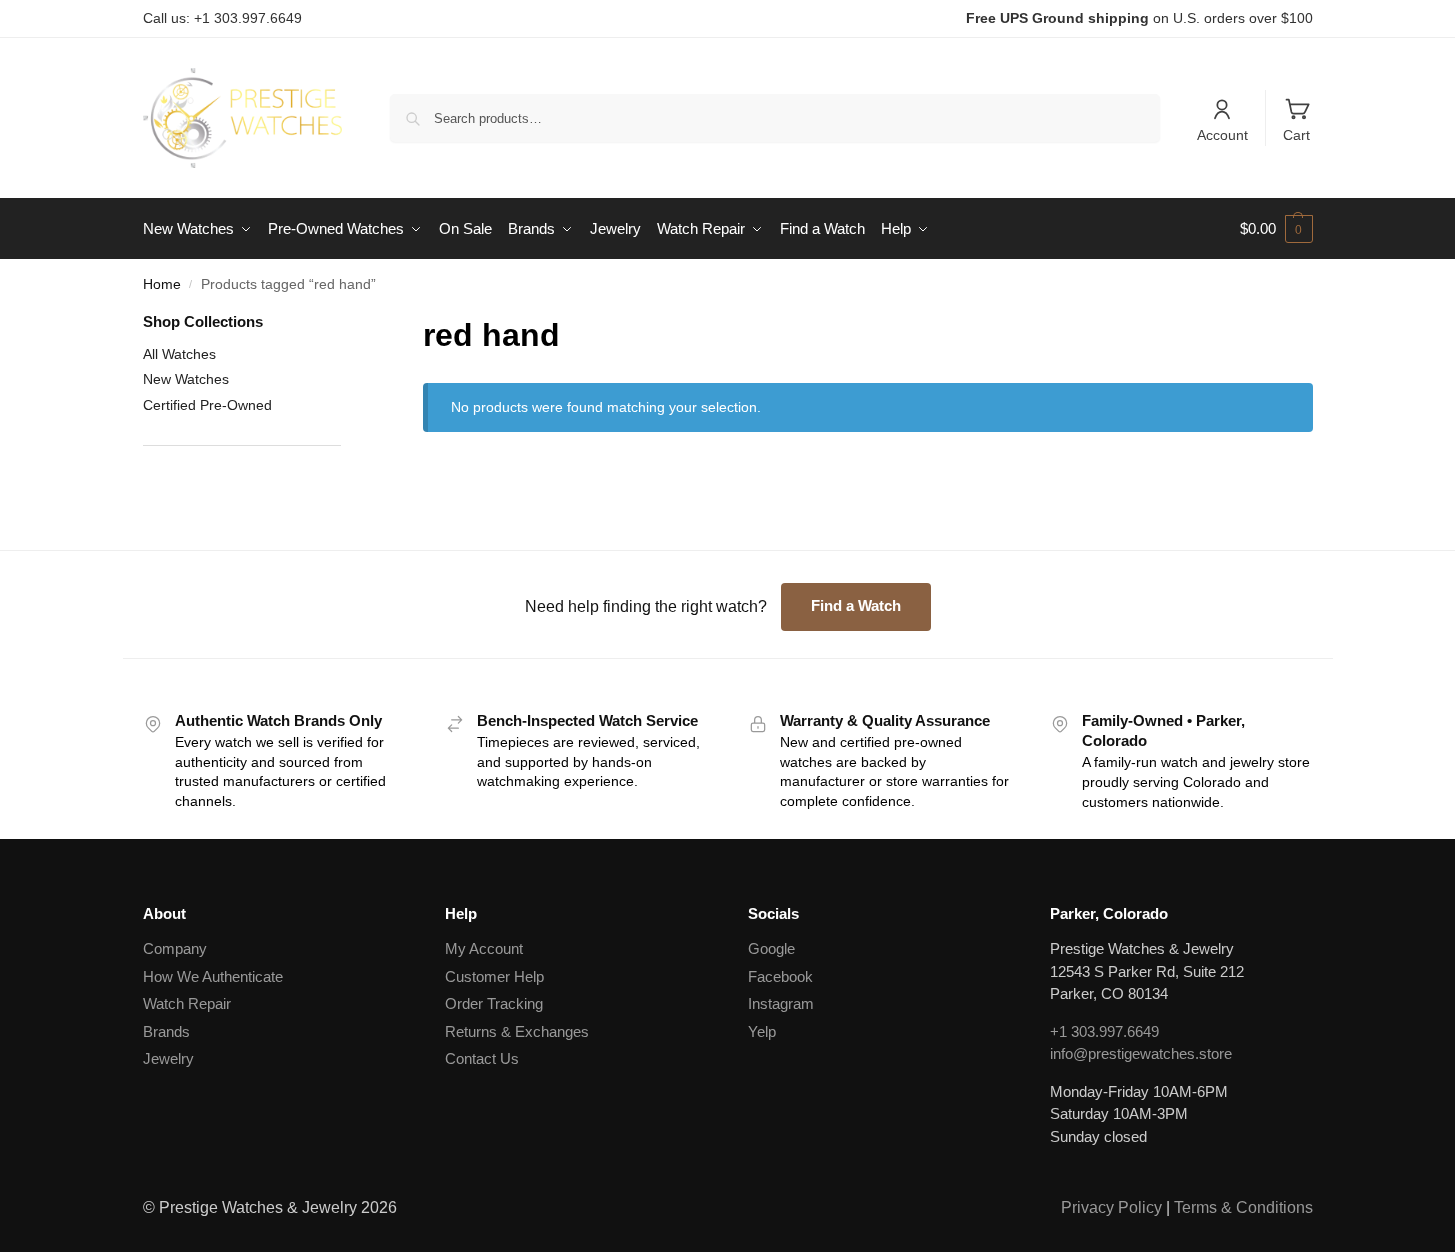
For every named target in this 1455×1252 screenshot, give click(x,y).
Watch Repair (187, 1003)
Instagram (781, 1003)
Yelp (762, 1031)
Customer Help (494, 976)
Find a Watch (856, 605)
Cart (1296, 135)
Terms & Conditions (1243, 1207)
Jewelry (168, 1058)
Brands (166, 1031)
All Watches (179, 354)
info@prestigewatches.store (1141, 1053)
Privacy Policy (1111, 1207)
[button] (1276, 229)
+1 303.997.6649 (1104, 1031)
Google (771, 948)
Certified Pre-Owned (207, 405)
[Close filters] (347, 323)
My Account (484, 948)
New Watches (186, 379)
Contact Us (482, 1058)
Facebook (780, 976)
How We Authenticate (213, 976)
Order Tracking (494, 1003)
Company (175, 948)
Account (1222, 135)
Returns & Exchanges (517, 1031)
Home (162, 284)
